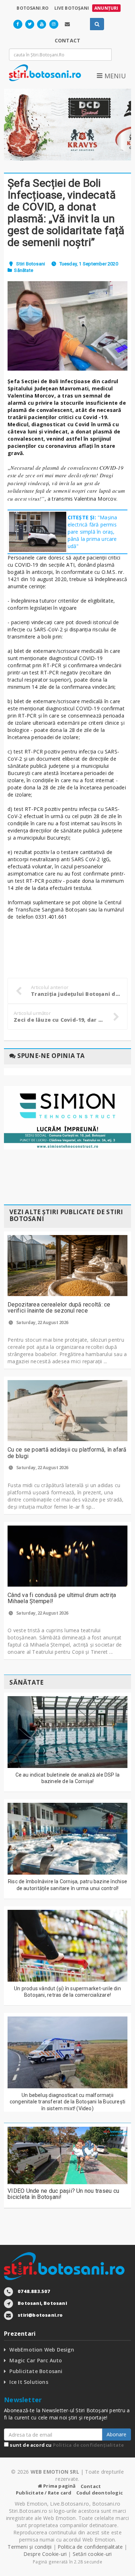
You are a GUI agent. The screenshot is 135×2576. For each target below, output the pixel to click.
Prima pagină (59, 2486)
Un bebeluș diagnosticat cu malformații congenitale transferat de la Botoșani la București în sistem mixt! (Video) (68, 2102)
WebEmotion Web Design (42, 2350)
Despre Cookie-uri (45, 2554)
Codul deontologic (100, 2493)
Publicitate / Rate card (44, 2493)
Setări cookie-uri (92, 2554)
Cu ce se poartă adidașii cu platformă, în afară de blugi (67, 1453)
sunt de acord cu (66, 2445)
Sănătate (24, 270)
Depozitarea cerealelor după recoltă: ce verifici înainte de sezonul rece (59, 1308)
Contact (91, 2486)
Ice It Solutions (29, 2382)
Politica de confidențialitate (89, 2445)
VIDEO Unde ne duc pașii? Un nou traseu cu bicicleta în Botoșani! (63, 2194)
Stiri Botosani (31, 264)
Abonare (116, 2434)
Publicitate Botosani (36, 2371)
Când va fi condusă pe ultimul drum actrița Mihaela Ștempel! (62, 1598)
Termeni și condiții (30, 2547)
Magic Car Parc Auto (36, 2360)
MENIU (114, 76)
